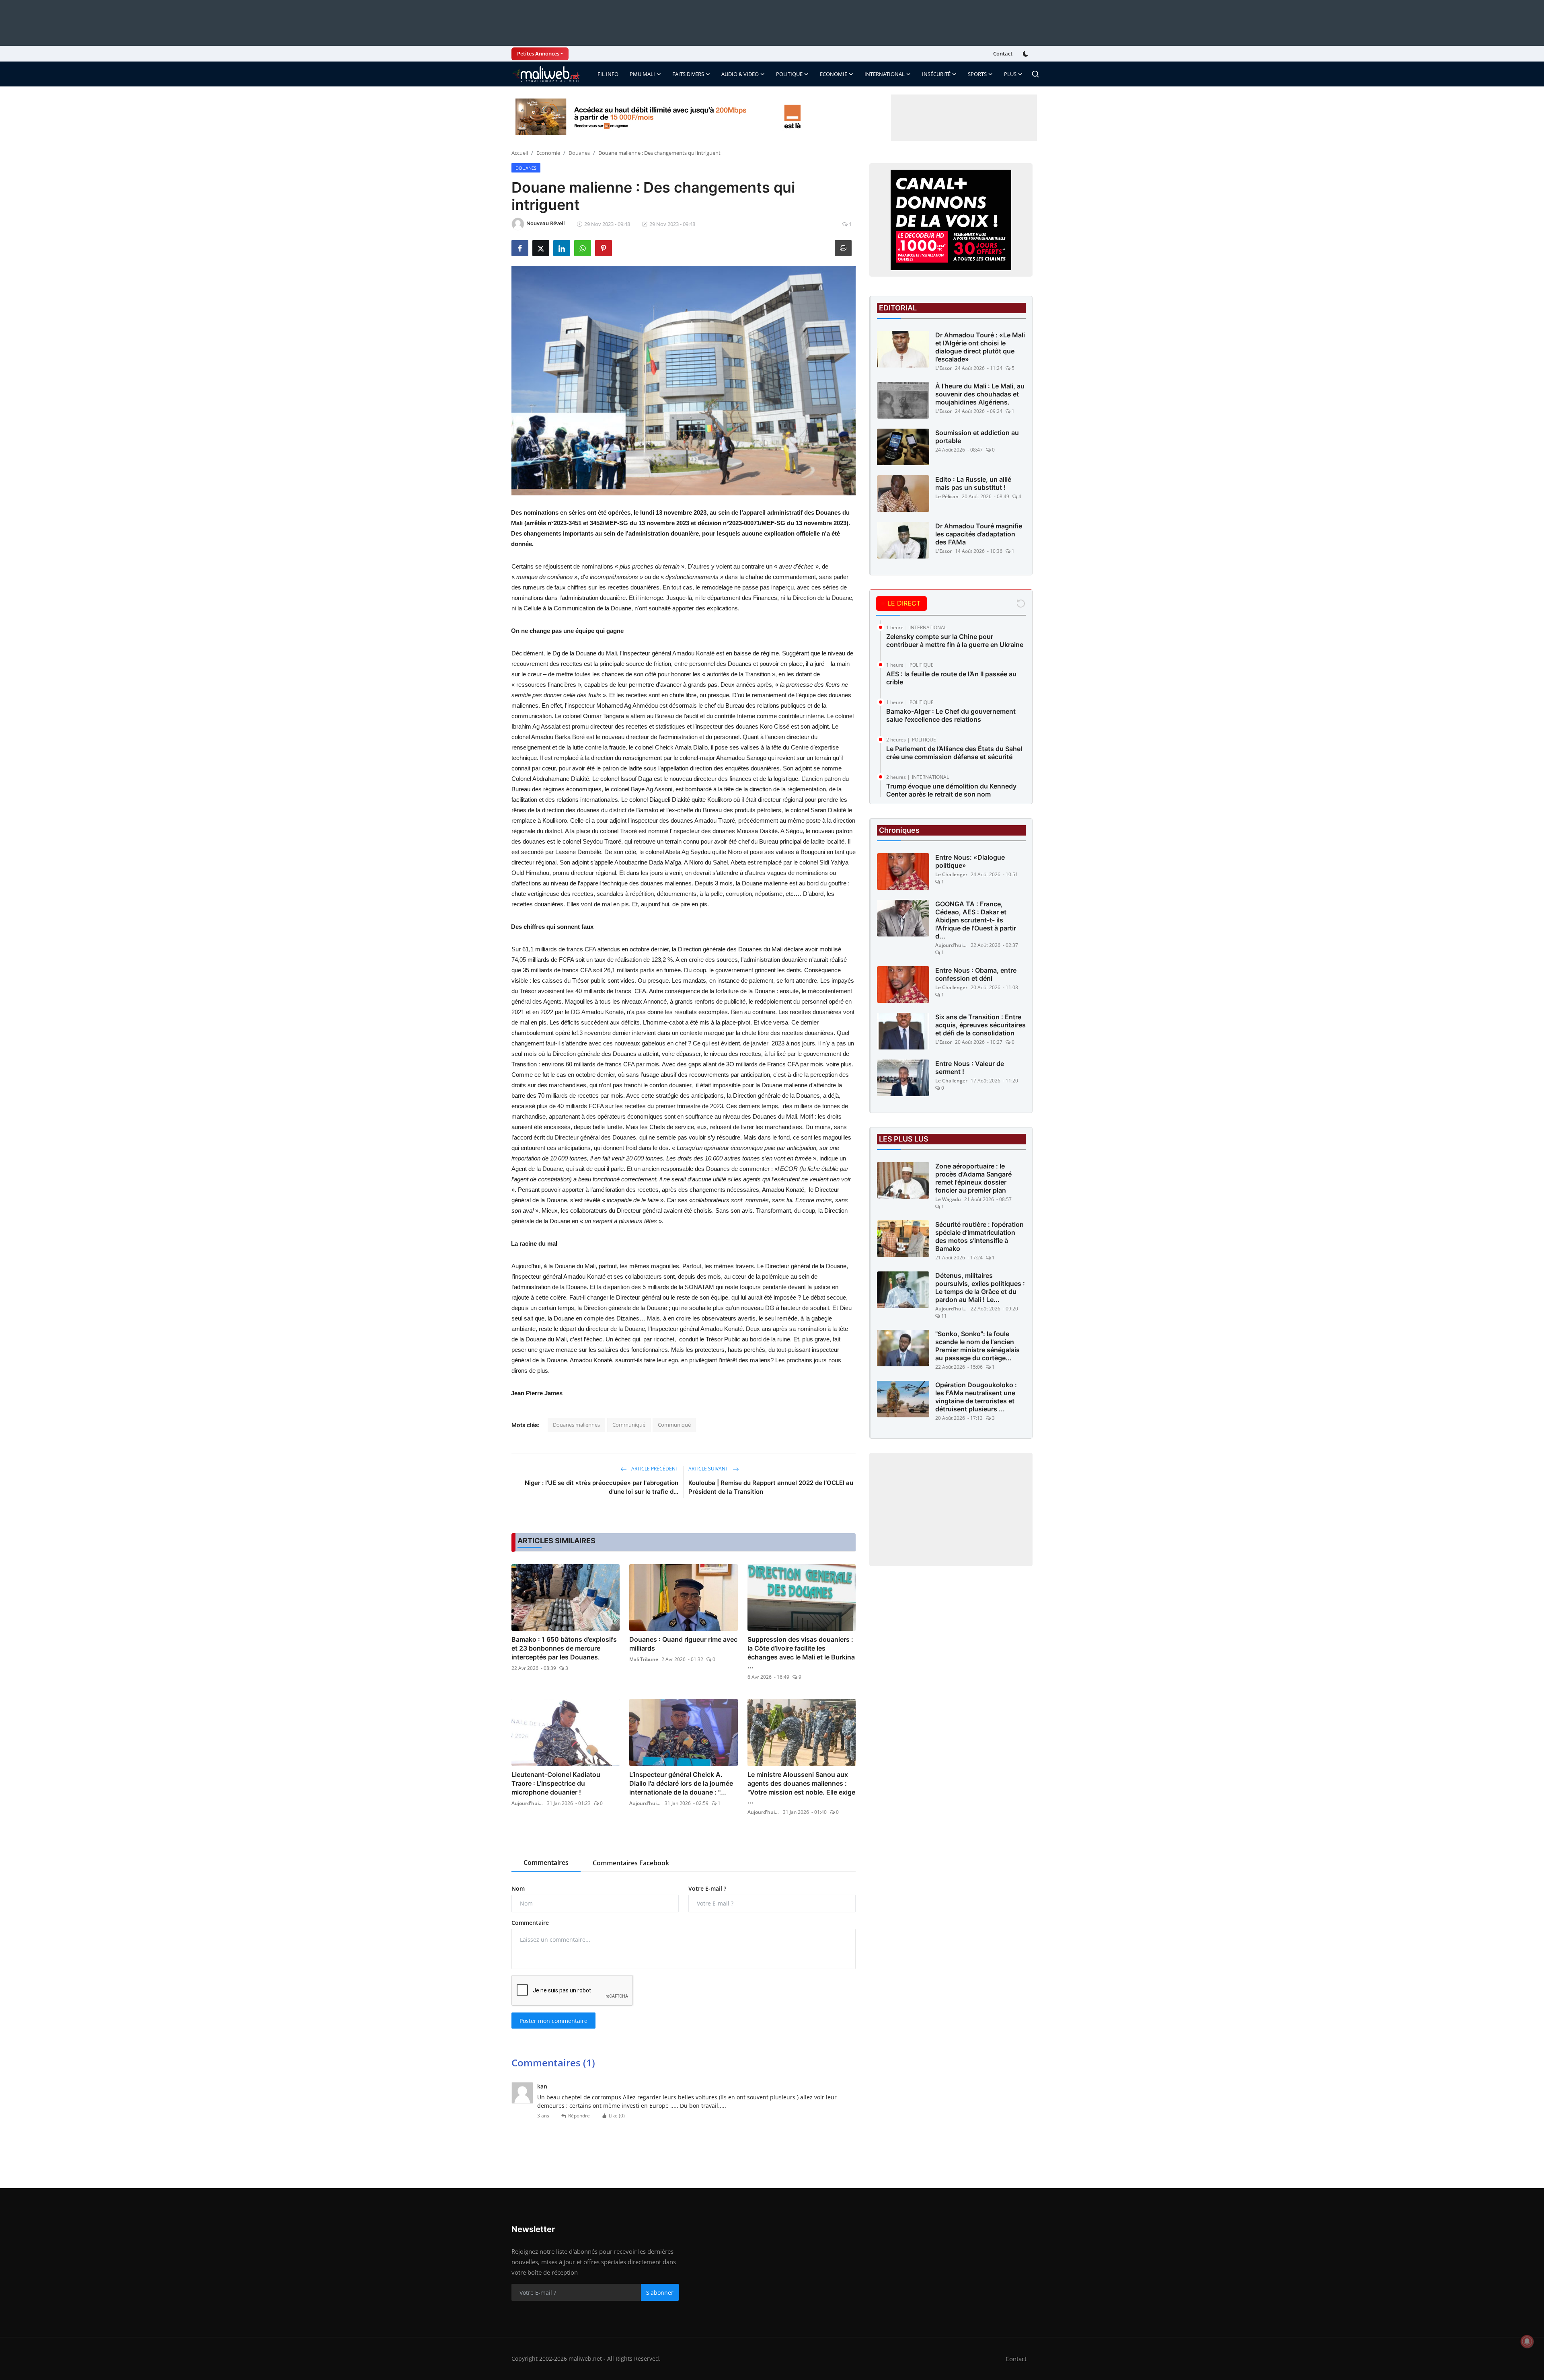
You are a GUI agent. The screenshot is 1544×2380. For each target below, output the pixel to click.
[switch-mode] (1027, 54)
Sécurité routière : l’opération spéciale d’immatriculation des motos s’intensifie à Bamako (979, 1236)
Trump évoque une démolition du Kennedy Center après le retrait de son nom (951, 790)
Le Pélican (947, 496)
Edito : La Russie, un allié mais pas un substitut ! (973, 483)
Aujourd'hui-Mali (528, 1803)
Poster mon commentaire (553, 2021)
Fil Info (608, 74)
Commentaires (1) (553, 2063)
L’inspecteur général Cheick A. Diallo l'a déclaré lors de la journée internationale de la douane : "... (681, 1783)
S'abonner (660, 2293)
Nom (518, 1888)
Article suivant (709, 1469)
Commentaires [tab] (546, 1863)
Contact (1003, 53)
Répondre (579, 2116)
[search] (1035, 74)
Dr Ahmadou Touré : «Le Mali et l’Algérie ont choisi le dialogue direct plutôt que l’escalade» (980, 347)
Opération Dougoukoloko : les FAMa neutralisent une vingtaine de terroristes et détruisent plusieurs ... (976, 1397)
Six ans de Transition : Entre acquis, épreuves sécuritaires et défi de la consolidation (980, 1025)
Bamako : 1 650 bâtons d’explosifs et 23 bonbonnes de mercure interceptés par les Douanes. (564, 1648)
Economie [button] (834, 74)
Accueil (520, 153)
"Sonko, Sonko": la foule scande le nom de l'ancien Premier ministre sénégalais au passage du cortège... (977, 1346)
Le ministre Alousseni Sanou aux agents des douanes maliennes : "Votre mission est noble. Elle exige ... (801, 1788)
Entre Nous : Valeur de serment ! (970, 1068)
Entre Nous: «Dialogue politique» (970, 861)
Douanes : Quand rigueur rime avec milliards (683, 1644)
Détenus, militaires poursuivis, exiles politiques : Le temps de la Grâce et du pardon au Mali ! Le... (980, 1288)
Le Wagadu (948, 1199)
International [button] (885, 74)
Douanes (579, 153)
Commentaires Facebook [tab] (631, 1863)
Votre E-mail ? (707, 1888)
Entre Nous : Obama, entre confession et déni (976, 974)
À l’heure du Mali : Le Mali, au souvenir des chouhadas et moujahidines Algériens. (980, 394)
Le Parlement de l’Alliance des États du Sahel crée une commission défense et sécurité (954, 753)
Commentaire (530, 1923)
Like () (617, 2116)
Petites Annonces (538, 53)
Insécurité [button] (936, 74)
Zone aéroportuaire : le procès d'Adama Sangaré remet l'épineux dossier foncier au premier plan (973, 1178)
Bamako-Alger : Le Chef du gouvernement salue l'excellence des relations (951, 715)
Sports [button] (977, 74)
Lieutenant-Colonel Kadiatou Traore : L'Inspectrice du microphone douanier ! (556, 1783)
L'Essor (943, 368)
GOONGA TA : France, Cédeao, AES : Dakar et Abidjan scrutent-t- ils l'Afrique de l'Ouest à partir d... (976, 920)
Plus (1010, 74)
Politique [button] (789, 74)
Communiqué (629, 1425)
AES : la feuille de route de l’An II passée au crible (951, 678)
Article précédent (654, 1469)
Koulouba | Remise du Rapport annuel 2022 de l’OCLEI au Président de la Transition (771, 1487)
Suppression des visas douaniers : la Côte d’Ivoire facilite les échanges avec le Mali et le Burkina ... (801, 1653)
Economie (548, 153)
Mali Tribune (644, 1659)
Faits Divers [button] (688, 74)
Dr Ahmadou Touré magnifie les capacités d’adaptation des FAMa (979, 534)
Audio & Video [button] (740, 74)
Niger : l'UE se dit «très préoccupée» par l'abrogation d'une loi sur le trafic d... (602, 1487)
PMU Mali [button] (642, 74)
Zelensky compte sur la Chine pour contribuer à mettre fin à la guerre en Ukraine (955, 641)
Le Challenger (951, 874)
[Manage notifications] (1527, 2341)
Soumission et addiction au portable (977, 437)
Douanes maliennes (576, 1425)
